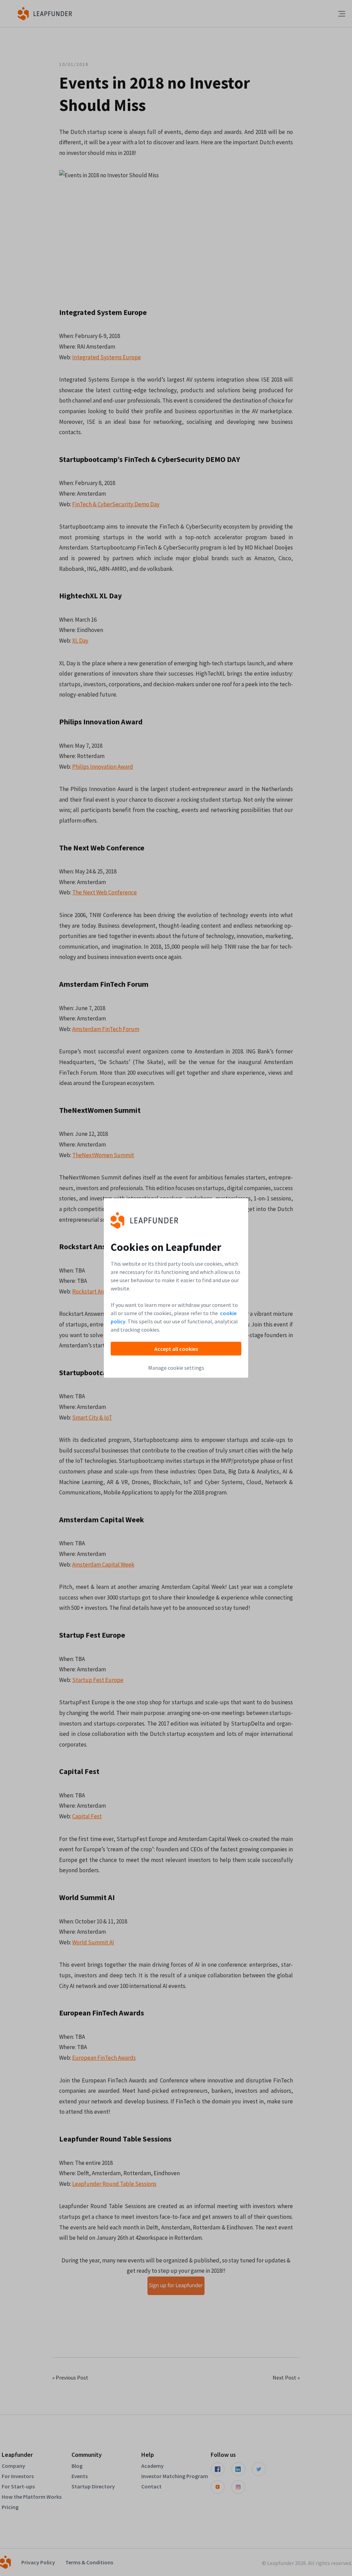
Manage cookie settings (176, 1368)
